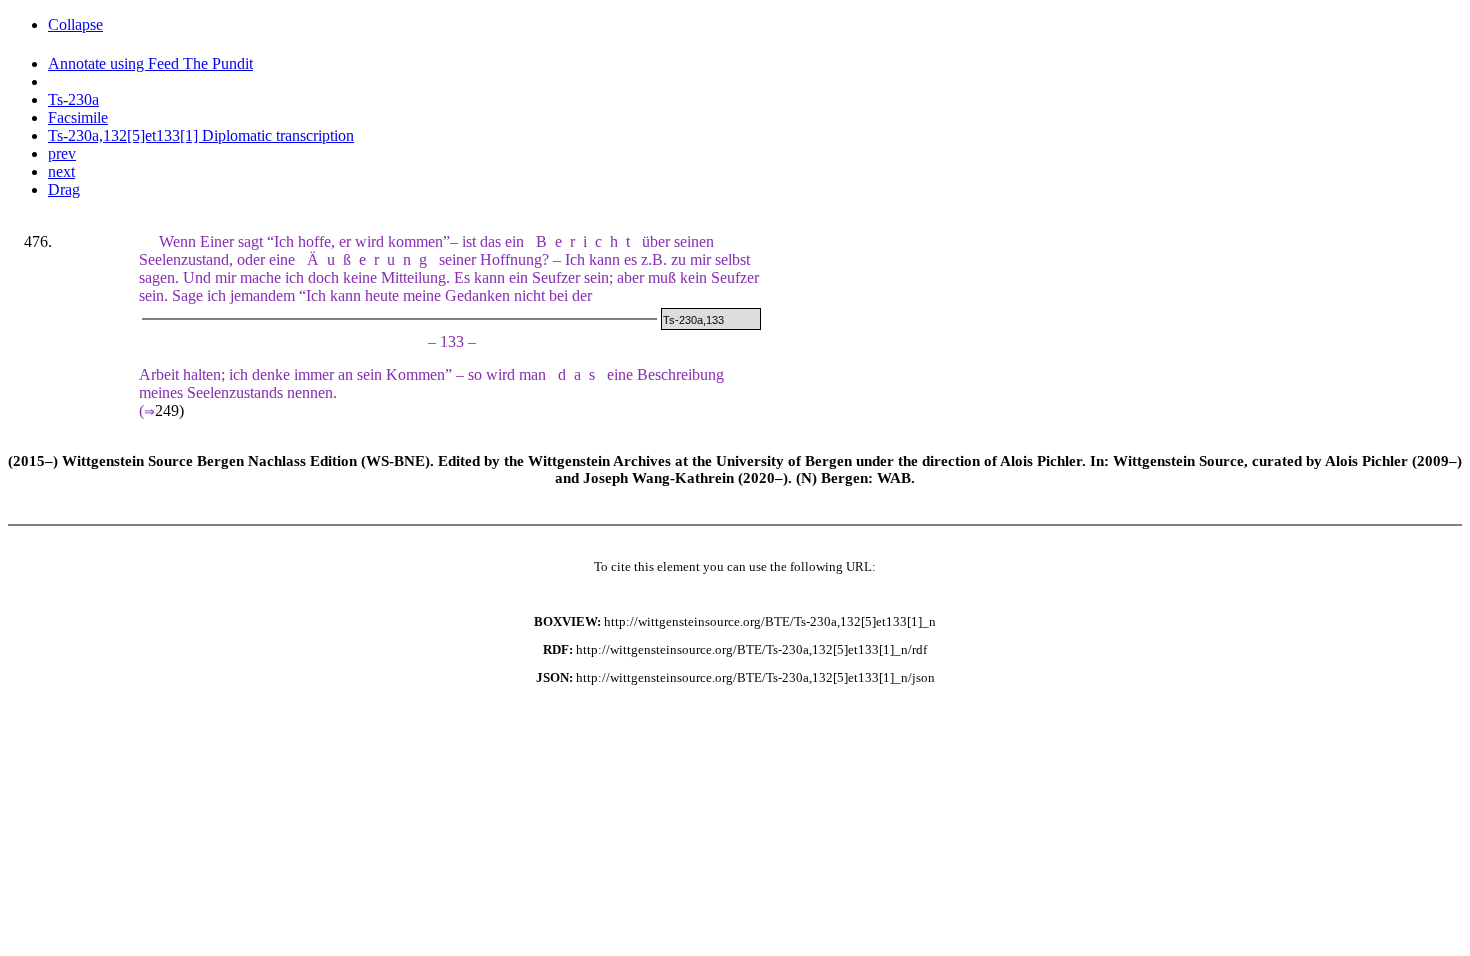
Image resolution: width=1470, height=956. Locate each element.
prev (62, 153)
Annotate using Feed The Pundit (150, 63)
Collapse (75, 24)
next (61, 171)
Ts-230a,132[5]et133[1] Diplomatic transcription (201, 135)
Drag (64, 189)
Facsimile (78, 117)
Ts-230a (73, 99)
